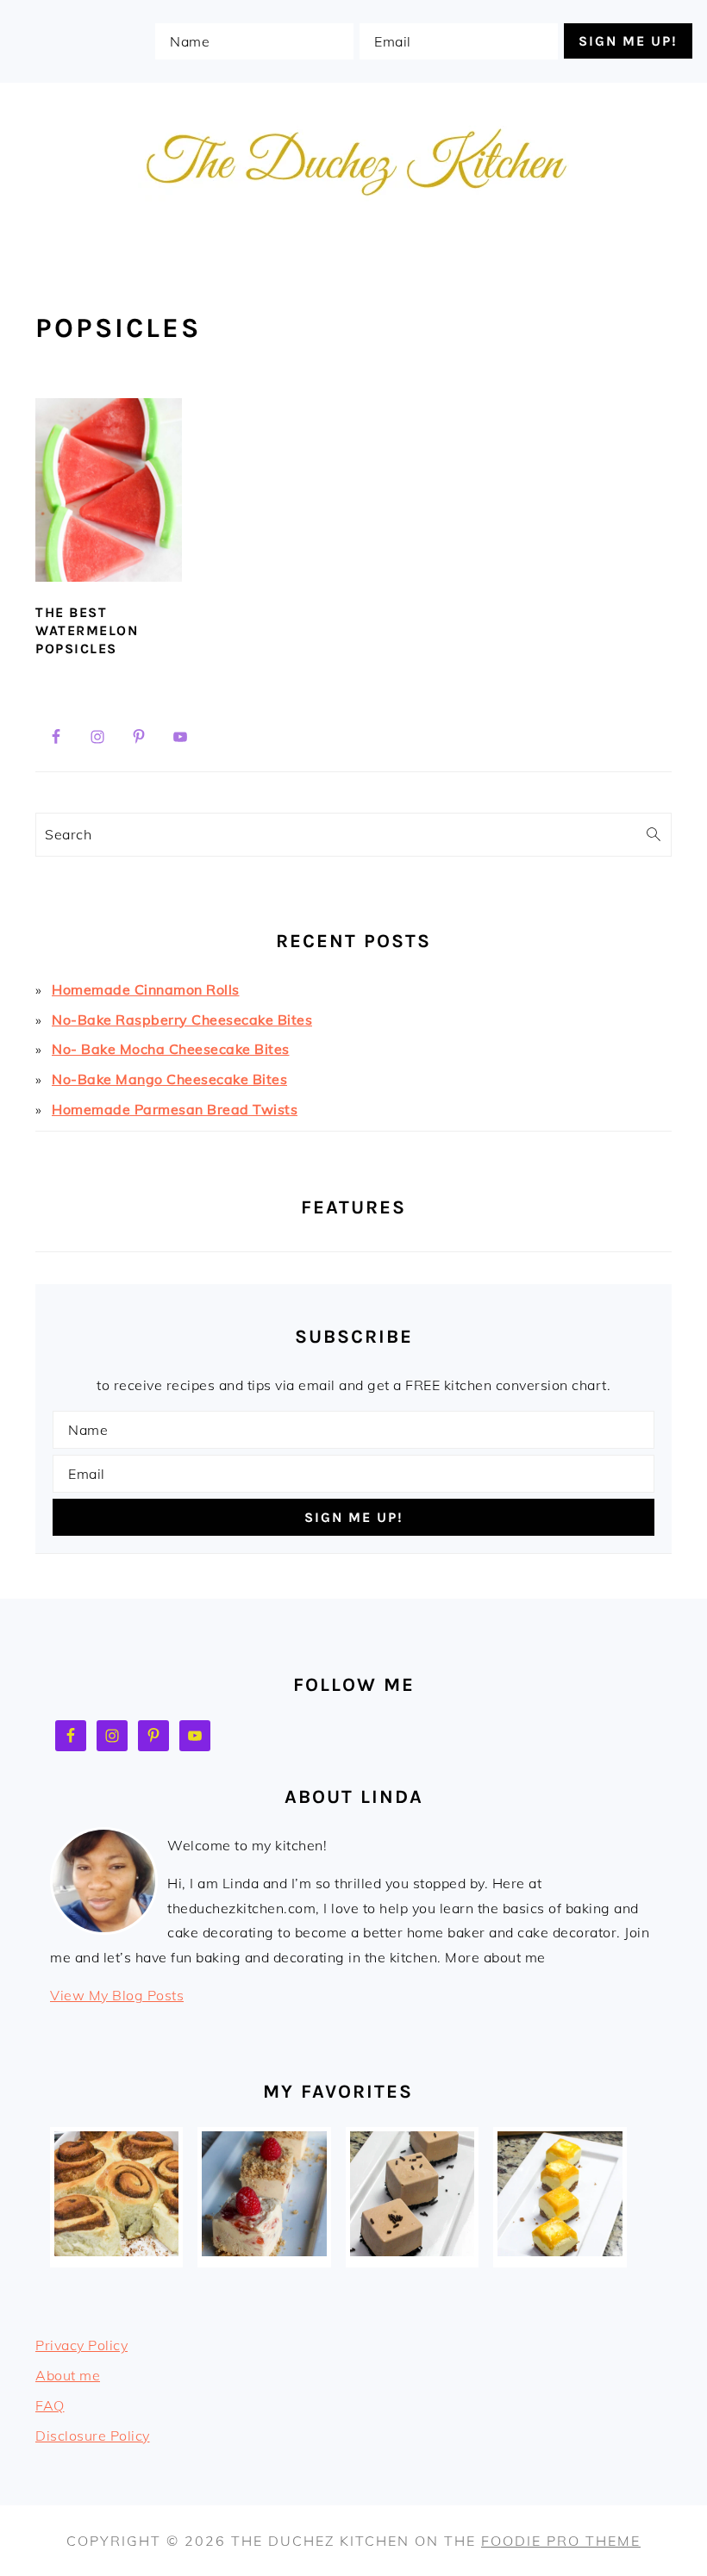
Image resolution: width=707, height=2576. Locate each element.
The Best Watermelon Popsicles (87, 630)
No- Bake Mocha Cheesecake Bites (171, 1049)
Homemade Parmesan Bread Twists (175, 1109)
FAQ (50, 2405)
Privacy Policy (81, 2345)
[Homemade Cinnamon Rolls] (116, 2251)
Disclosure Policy (93, 2436)
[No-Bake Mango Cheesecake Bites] (560, 2251)
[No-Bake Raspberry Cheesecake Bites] (264, 2251)
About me (68, 2375)
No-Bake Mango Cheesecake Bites (169, 1079)
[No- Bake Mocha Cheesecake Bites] (412, 2251)
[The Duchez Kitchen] (353, 236)
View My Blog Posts (117, 1995)
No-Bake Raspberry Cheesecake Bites (182, 1020)
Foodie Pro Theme (561, 2541)
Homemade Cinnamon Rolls (146, 989)
